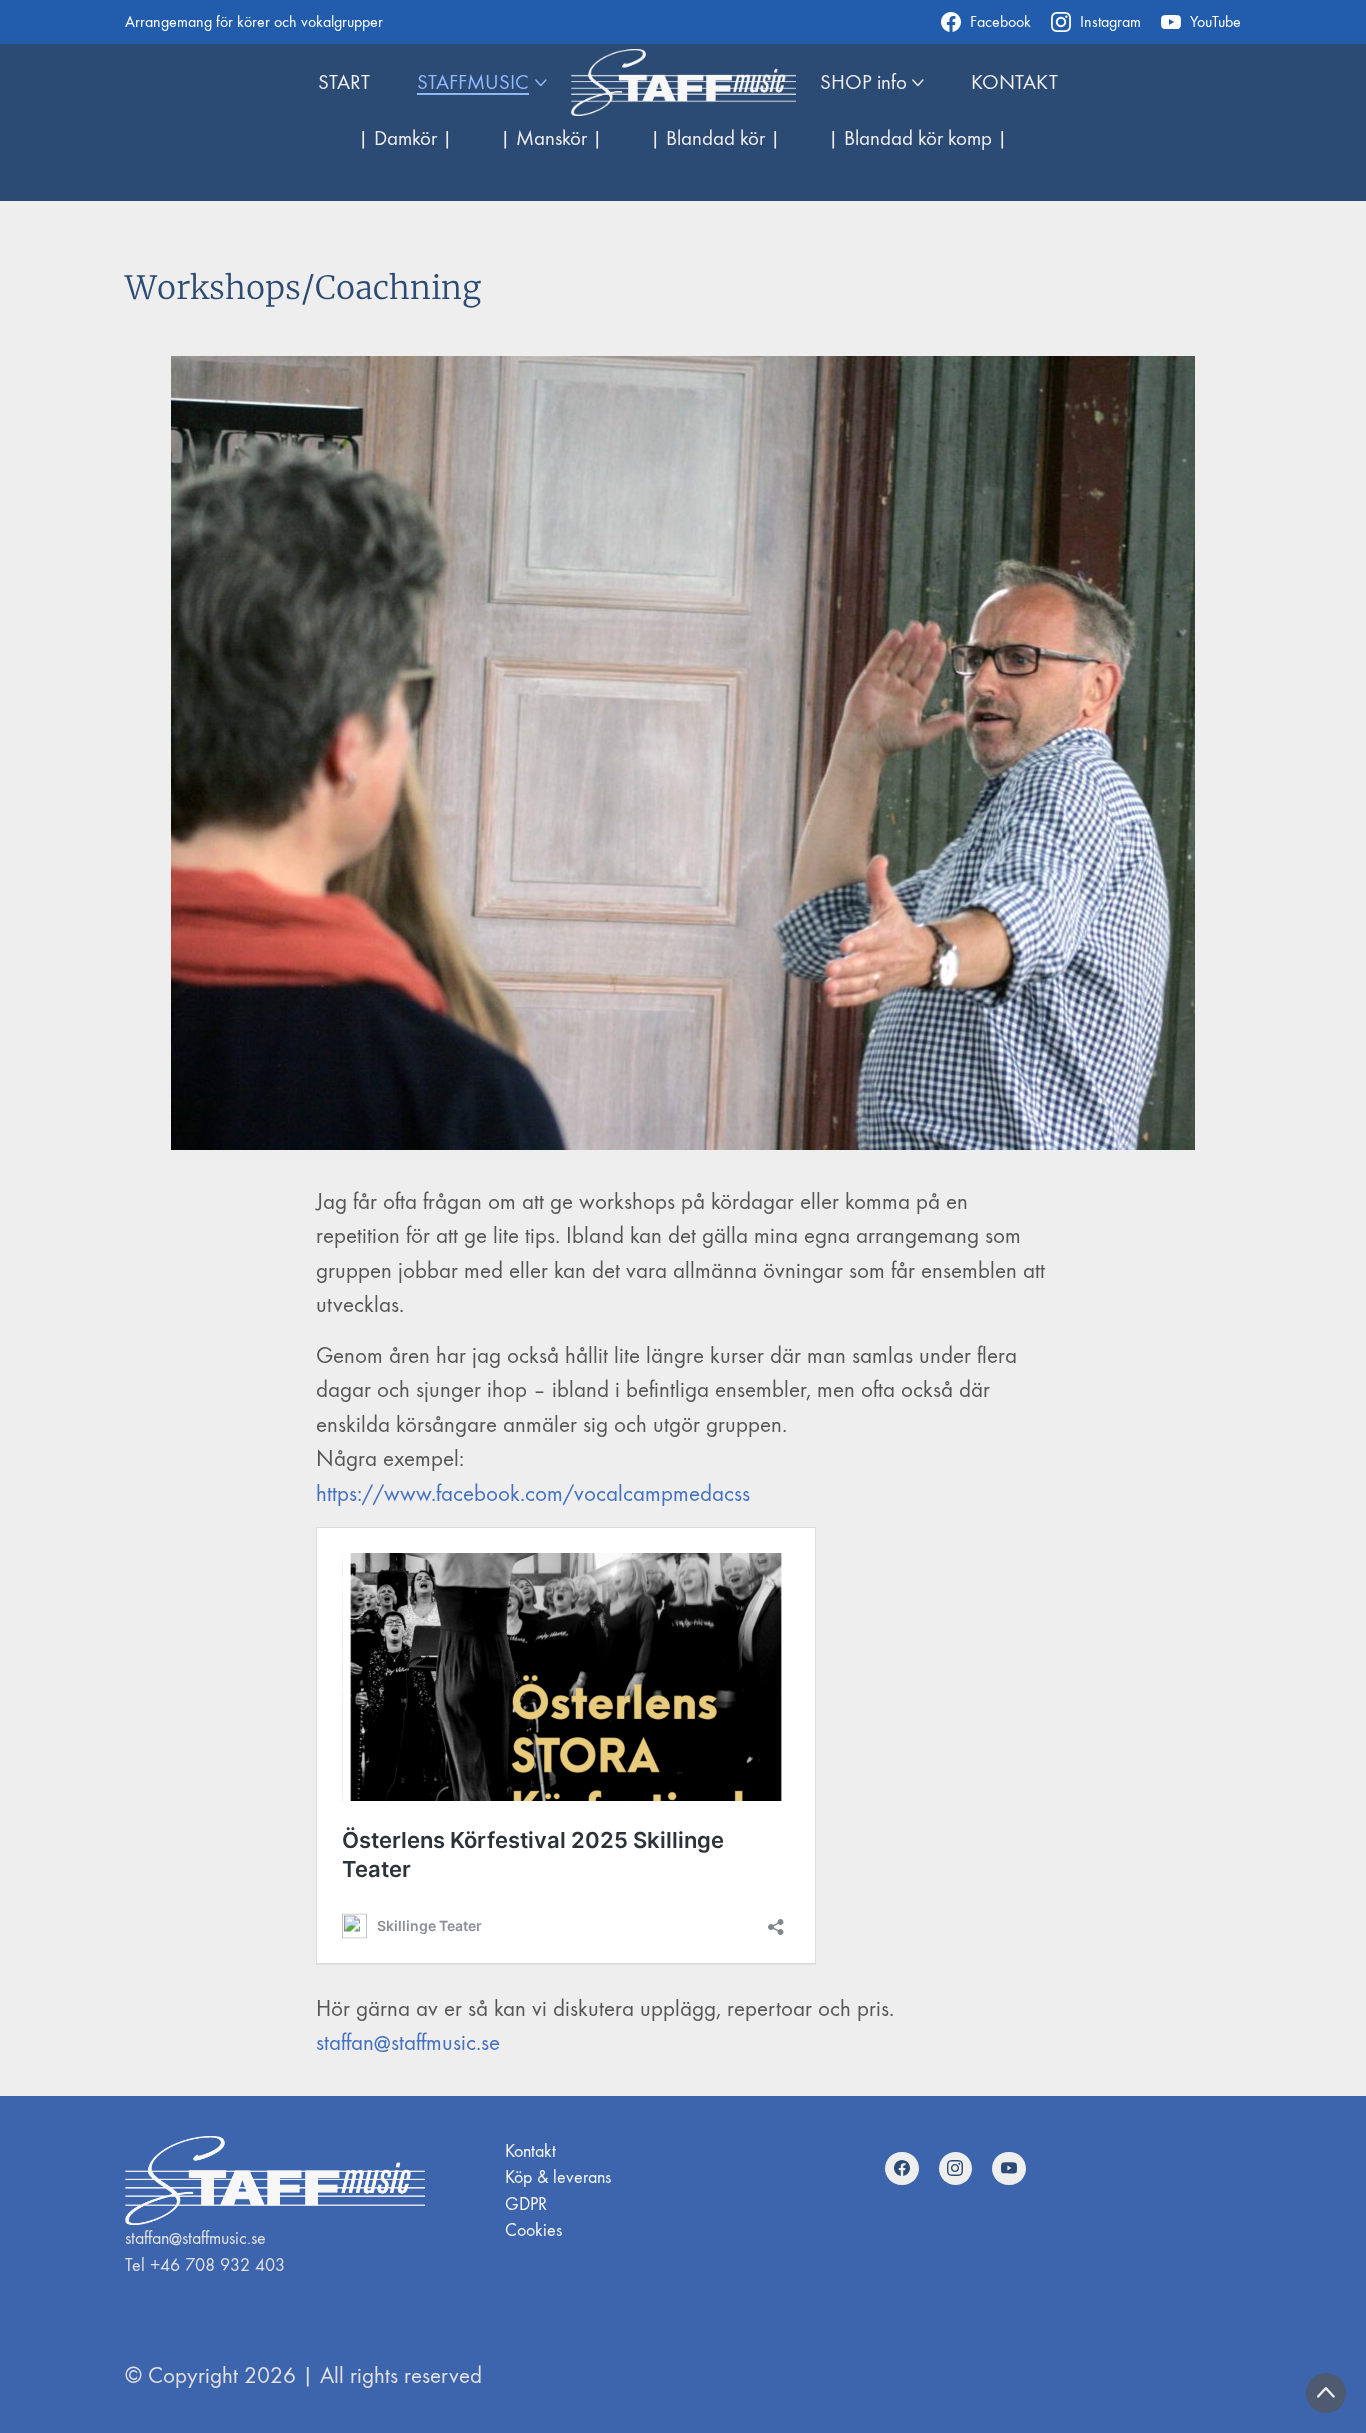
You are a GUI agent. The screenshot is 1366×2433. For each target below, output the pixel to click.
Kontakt (530, 2151)
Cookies (533, 2230)
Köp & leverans (558, 2177)
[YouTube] (1009, 2169)
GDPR (526, 2204)
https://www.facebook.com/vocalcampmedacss (533, 1493)
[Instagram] (956, 2169)
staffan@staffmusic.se (408, 2042)
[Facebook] (902, 2169)
